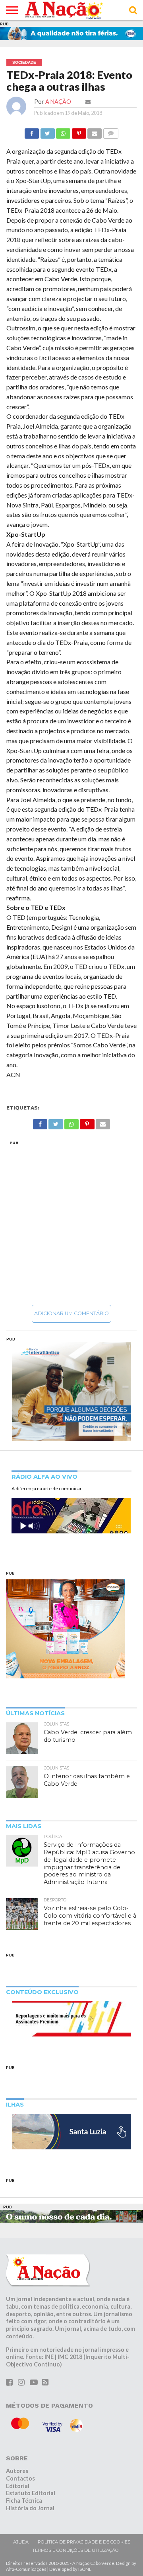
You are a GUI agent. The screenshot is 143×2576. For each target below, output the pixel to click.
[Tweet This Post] (47, 131)
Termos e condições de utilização (75, 2550)
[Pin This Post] (79, 131)
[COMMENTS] (110, 131)
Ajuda (21, 2542)
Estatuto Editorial (31, 2493)
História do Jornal (30, 2508)
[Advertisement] (71, 1222)
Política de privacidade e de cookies (84, 2542)
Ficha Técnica (24, 2501)
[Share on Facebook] (32, 131)
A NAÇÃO (58, 102)
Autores (17, 2471)
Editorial (18, 2486)
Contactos (20, 2478)
